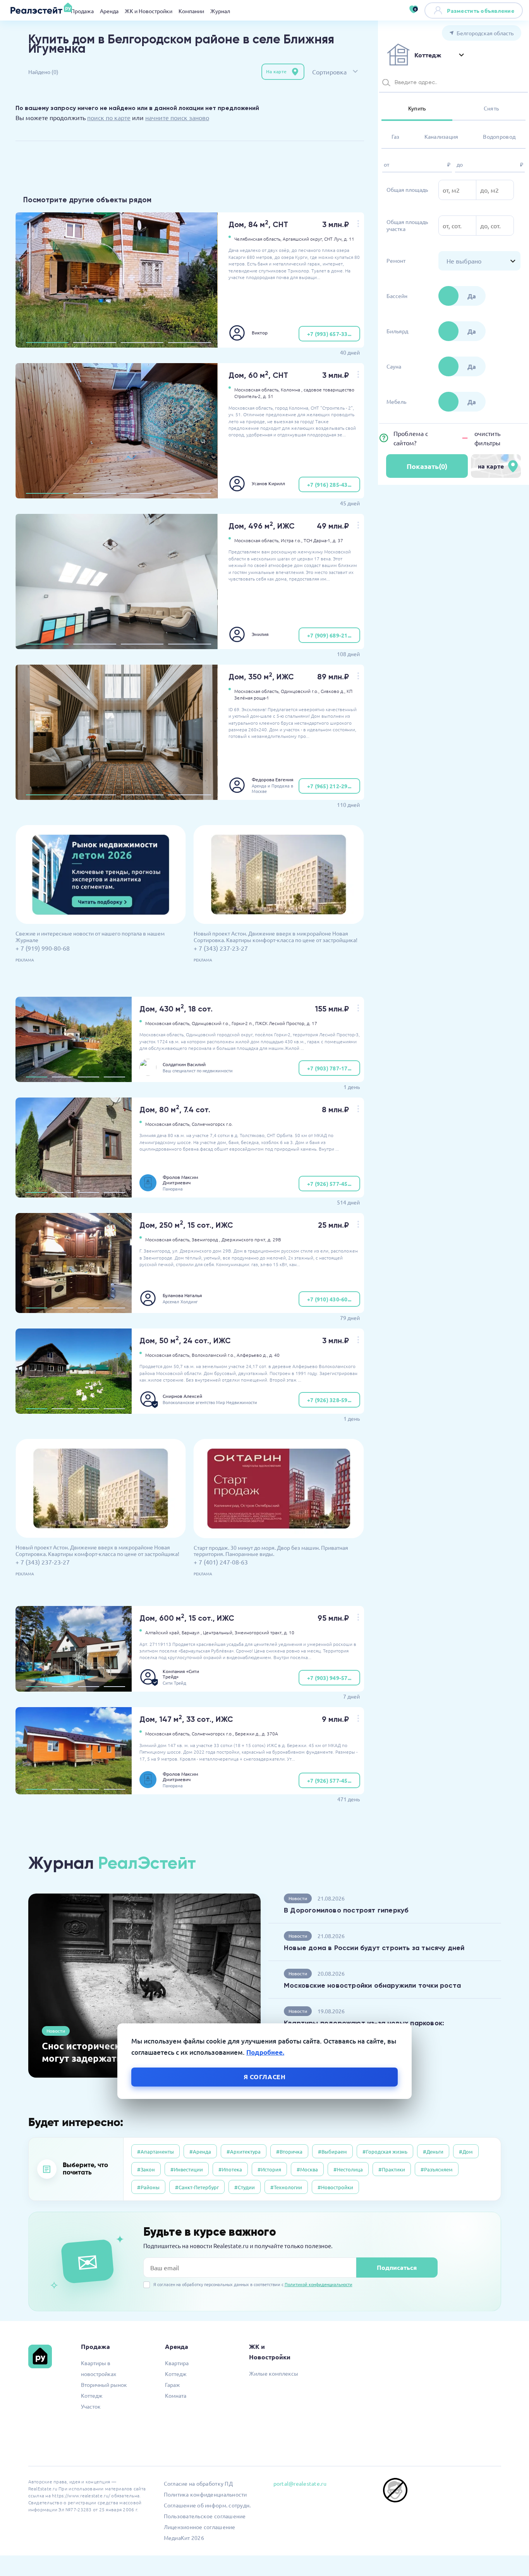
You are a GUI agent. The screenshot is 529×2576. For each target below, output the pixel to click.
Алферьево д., (252, 1355)
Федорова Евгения (273, 779)
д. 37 (338, 540)
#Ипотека (230, 2169)
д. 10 (289, 1632)
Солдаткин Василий (184, 1064)
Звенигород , (206, 1239)
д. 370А (270, 1733)
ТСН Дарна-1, (318, 540)
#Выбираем (332, 2151)
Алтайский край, (163, 1632)
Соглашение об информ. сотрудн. (207, 2505)
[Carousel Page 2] (94, 343)
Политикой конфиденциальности (319, 2284)
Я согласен (265, 2076)
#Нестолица (348, 2169)
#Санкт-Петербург (197, 2187)
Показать (427, 466)
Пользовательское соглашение (205, 2516)
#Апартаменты (155, 2151)
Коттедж (92, 2395)
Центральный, (218, 1632)
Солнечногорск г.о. (212, 1124)
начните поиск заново (177, 117)
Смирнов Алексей (182, 1396)
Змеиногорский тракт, (259, 1632)
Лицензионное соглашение (200, 2527)
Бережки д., (248, 1733)
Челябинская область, (258, 239)
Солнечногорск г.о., (213, 1733)
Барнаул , (192, 1632)
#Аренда (200, 2151)
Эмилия (260, 634)
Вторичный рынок (104, 2385)
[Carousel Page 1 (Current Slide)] (47, 343)
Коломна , (292, 389)
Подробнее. (265, 2052)
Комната (176, 2395)
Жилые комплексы (274, 2373)
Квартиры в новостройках (99, 2368)
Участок (91, 2406)
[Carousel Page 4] (189, 343)
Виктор (260, 333)
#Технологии (286, 2187)
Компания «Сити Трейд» (181, 1674)
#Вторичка (289, 2151)
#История (269, 2169)
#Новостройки (335, 2187)
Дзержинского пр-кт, (244, 1239)
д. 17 (312, 1023)
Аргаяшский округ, (303, 239)
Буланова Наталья (182, 1295)
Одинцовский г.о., (300, 691)
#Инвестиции (187, 2169)
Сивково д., (333, 691)
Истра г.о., (292, 540)
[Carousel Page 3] (142, 343)
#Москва (307, 2169)
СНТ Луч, (333, 239)
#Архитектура (244, 2151)
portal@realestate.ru (300, 2483)
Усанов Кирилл (268, 483)
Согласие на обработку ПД (198, 2483)
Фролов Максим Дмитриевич (180, 1180)
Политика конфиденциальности (205, 2494)
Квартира (177, 2363)
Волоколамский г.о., (214, 1355)
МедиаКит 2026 (184, 2538)
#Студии (245, 2187)
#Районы (148, 2187)
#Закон (146, 2169)
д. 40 (274, 1355)
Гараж (173, 2385)
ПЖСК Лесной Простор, (280, 1023)
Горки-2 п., (243, 1023)
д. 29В (274, 1239)
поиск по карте (109, 117)
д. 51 (268, 396)
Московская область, (257, 389)
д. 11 (349, 239)
